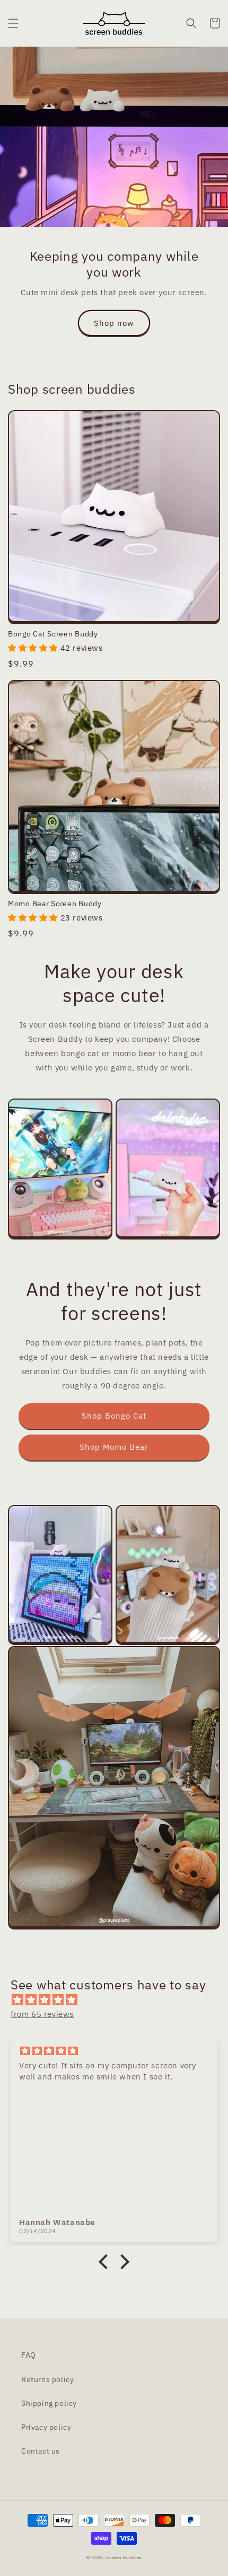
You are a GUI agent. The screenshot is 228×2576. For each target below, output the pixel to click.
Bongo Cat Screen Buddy (53, 634)
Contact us (41, 2451)
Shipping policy (49, 2403)
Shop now (114, 323)
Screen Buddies (124, 2557)
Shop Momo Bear (114, 1447)
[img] (119, 2000)
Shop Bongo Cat (114, 1416)
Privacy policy (46, 2427)
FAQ (29, 2355)
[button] (13, 23)
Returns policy (47, 2379)
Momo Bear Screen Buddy (55, 904)
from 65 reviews (42, 2014)
